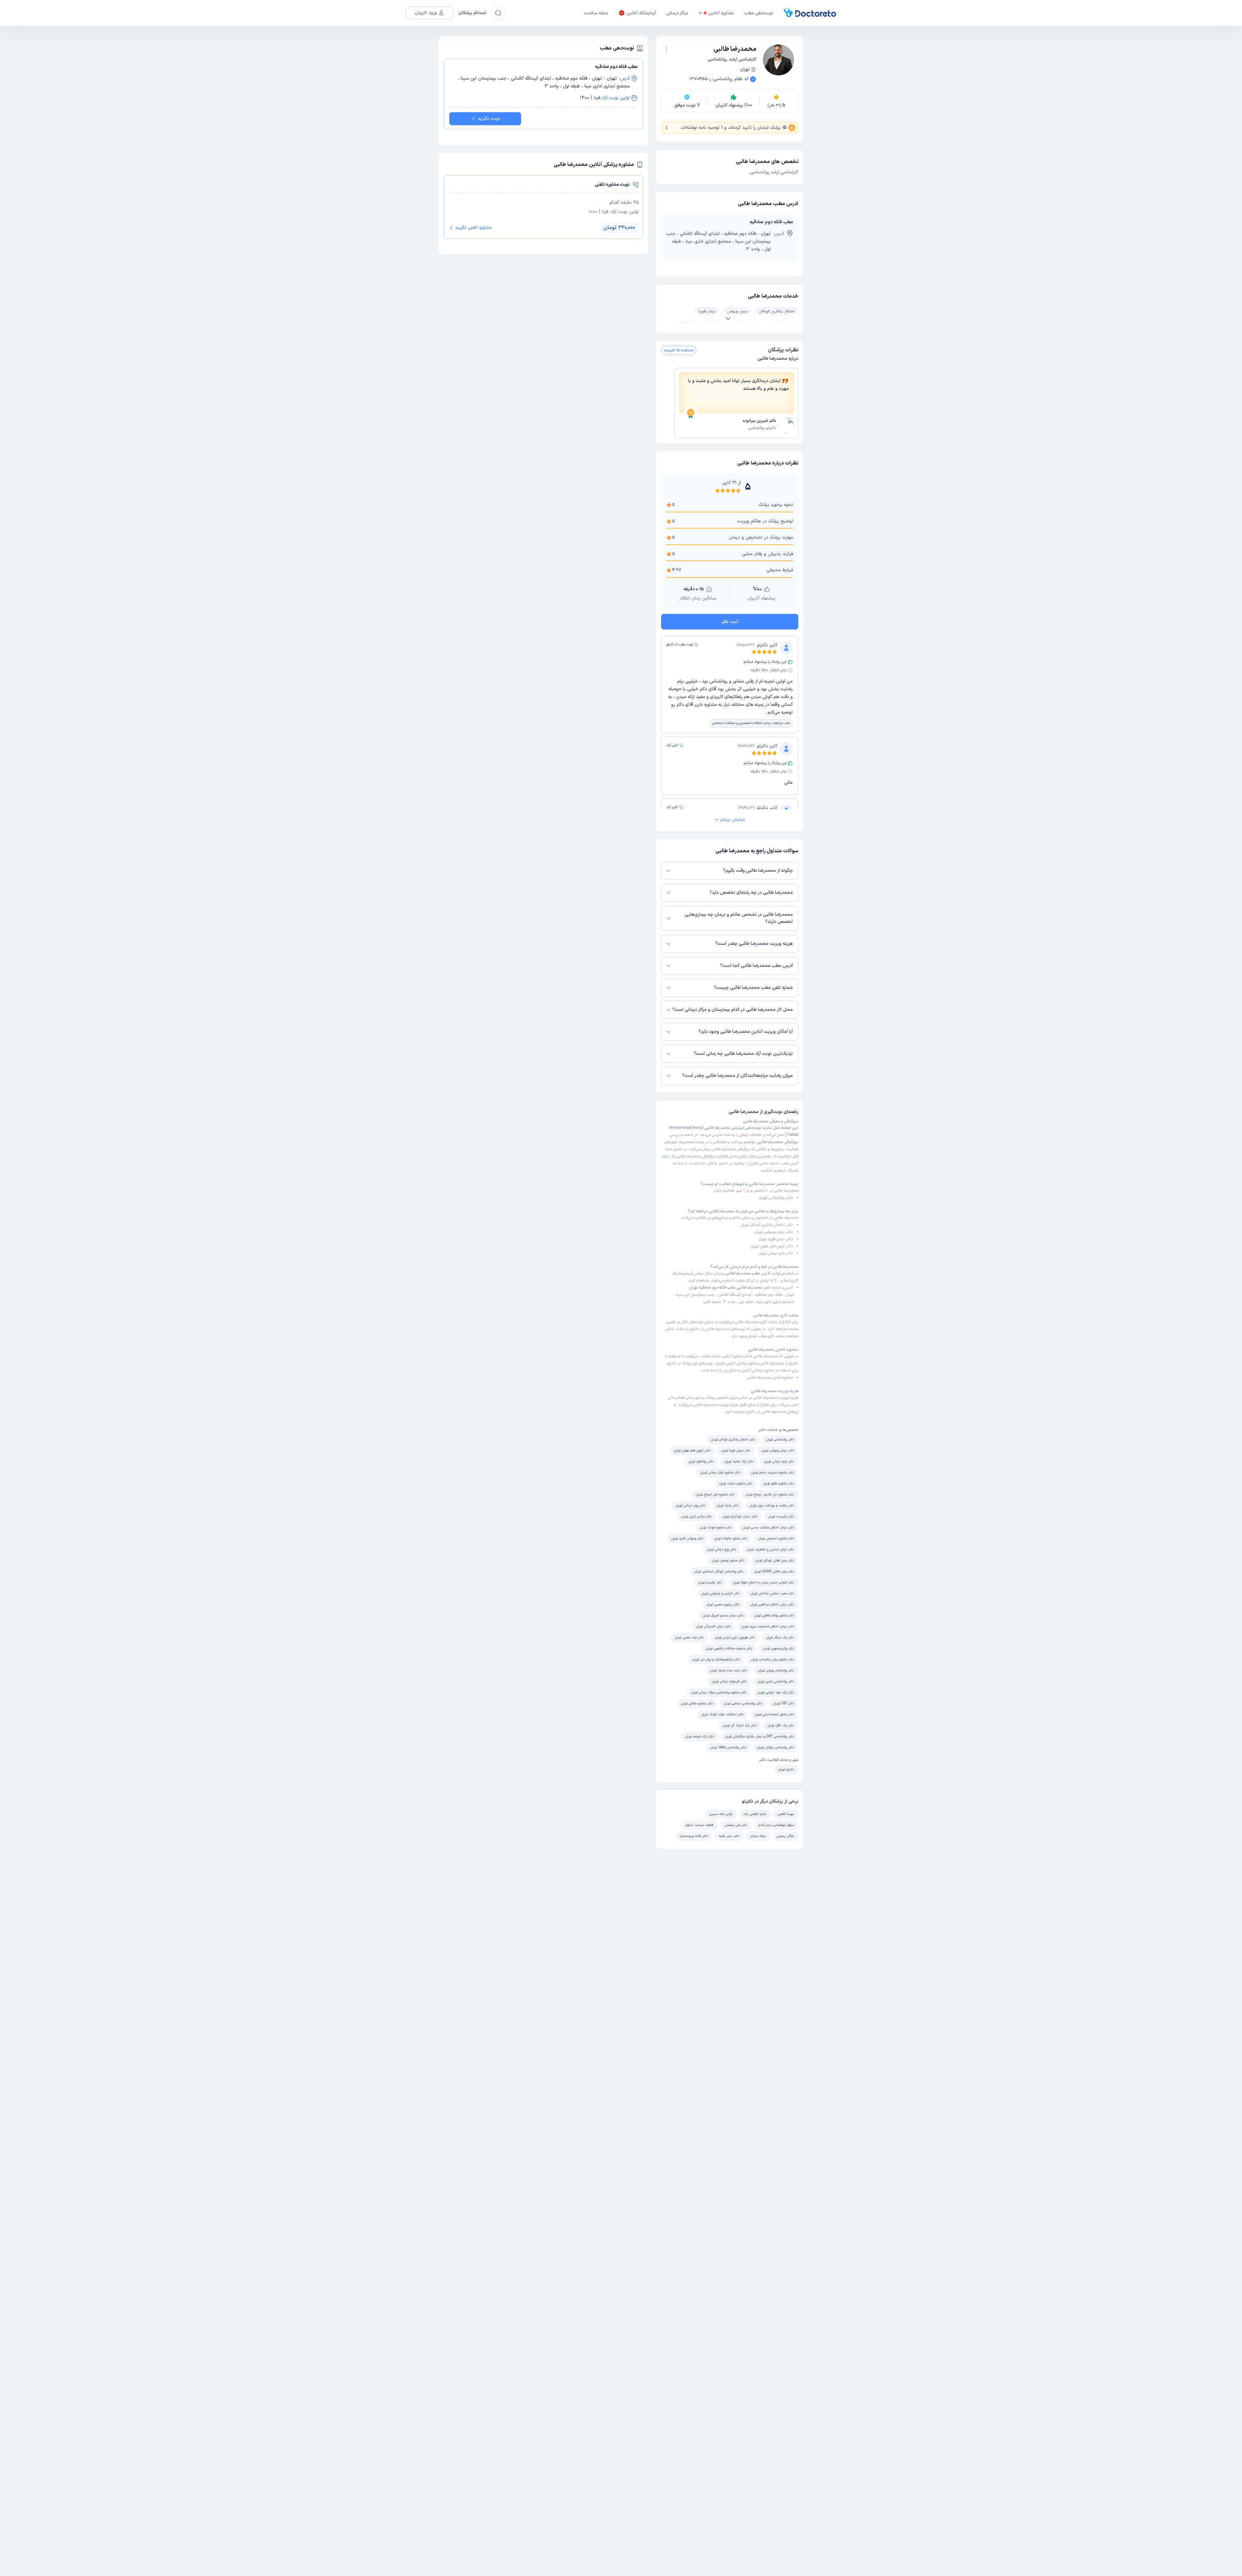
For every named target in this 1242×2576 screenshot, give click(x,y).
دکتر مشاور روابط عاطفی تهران (774, 1615)
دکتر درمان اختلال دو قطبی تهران (772, 1605)
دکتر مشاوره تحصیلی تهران (776, 1539)
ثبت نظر (730, 622)
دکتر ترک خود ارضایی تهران (776, 1692)
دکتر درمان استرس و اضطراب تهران (770, 1550)
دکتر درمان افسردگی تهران (713, 1626)
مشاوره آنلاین (721, 13)
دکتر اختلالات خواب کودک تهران (722, 1714)
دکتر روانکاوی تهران (701, 1462)
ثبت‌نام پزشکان (472, 13)
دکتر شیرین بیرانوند (759, 421)
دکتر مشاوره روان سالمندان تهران (773, 1659)
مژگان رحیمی (785, 1836)
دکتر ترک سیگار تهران (780, 1637)
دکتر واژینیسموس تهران (779, 1648)
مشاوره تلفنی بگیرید (474, 228)
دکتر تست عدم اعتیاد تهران (728, 1670)
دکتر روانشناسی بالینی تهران (776, 1681)
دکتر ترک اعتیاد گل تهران (740, 1725)
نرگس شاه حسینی (721, 1814)
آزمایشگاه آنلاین (641, 13)
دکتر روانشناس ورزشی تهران (776, 1670)
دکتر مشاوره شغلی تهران (697, 1703)
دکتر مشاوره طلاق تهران (779, 1484)
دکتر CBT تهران (784, 1703)
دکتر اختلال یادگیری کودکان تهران (767, 1225)
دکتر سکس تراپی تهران (696, 1517)
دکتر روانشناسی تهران (776, 1198)
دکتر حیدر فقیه (729, 1836)
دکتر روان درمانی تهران (691, 1506)
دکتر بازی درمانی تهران (776, 1253)
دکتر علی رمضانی (736, 1825)
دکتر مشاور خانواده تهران (731, 1539)
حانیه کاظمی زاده (755, 1814)
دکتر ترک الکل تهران (781, 1725)
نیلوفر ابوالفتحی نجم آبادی (776, 1825)
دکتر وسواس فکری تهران (687, 1539)
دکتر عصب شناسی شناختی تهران (772, 1594)
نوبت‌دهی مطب (759, 13)
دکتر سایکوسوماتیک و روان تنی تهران (716, 1659)
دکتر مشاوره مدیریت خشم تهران (773, 1473)
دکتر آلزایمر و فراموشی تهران (720, 1594)
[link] (736, 426)
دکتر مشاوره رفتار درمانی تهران (720, 1473)
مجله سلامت (596, 13)
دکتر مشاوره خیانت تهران (736, 1484)
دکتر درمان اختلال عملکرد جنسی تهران (768, 1528)
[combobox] (666, 49)
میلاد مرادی (758, 1836)
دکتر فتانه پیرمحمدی (694, 1836)
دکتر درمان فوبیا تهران (776, 1239)
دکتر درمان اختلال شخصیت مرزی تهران (768, 1626)
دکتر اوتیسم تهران (710, 1583)
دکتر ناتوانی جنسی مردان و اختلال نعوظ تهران (763, 1583)
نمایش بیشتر (732, 819)
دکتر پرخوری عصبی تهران (723, 1605)
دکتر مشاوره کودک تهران (716, 1528)
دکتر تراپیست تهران (781, 1517)
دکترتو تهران (786, 1769)
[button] (666, 49)
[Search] (498, 13)
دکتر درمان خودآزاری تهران (740, 1517)
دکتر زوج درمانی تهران (721, 1550)
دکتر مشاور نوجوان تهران (728, 1561)
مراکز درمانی (677, 13)
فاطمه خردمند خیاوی (699, 1825)
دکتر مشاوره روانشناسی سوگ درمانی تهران (719, 1692)
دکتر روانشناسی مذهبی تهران (743, 1703)
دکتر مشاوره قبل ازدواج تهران (715, 1495)
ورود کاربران (426, 13)
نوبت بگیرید (489, 119)
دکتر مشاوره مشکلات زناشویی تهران (729, 1648)
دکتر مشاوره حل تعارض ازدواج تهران (770, 1495)
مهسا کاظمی (786, 1814)
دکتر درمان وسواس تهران (774, 1232)
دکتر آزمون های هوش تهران (772, 1246)
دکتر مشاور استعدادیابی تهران (774, 1714)
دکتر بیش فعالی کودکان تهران (775, 1561)
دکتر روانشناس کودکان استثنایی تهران (719, 1572)
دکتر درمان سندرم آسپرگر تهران (723, 1615)
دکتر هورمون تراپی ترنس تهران (735, 1637)
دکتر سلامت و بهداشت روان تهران (772, 1506)
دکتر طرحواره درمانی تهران (729, 1681)
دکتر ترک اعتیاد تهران (739, 1462)
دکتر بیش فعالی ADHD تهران (774, 1572)
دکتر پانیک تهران (727, 1506)
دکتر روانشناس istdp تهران (728, 1747)
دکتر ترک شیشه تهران (699, 1736)
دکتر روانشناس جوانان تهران (776, 1747)
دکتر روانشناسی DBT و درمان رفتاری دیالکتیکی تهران (759, 1736)
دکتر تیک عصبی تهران (689, 1637)
